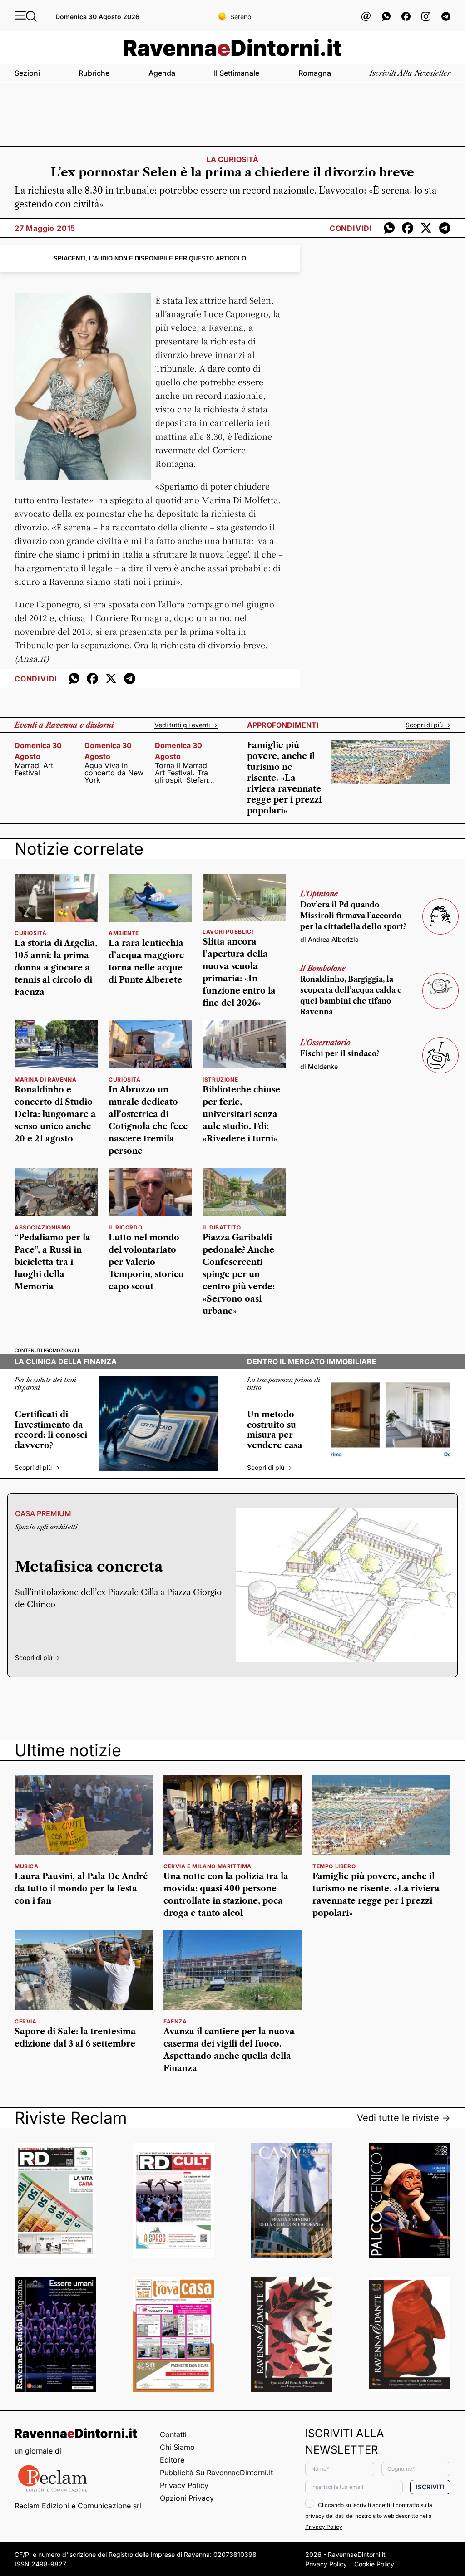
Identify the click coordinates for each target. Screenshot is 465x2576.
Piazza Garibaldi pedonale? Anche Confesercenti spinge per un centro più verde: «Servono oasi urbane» (239, 1274)
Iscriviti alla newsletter (410, 73)
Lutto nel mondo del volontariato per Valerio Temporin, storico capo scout (146, 1262)
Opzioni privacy (187, 2498)
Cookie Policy (374, 2564)
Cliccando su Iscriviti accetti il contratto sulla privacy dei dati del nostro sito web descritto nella (369, 2516)
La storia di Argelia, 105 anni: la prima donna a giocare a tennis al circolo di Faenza (56, 968)
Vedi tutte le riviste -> (404, 2118)
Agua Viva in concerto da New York (114, 773)
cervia (26, 2021)
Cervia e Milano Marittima (208, 1866)
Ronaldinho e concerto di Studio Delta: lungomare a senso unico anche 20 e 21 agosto (55, 1114)
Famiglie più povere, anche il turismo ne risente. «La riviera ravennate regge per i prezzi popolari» (284, 778)
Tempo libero (334, 1866)
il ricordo (125, 1227)
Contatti (173, 2434)
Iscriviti (430, 2487)
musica (27, 1866)
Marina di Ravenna (45, 1080)
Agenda (162, 73)
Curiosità (30, 933)
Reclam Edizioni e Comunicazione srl (78, 2506)
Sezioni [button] (27, 73)
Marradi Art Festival (34, 769)
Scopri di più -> (428, 725)
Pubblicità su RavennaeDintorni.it (216, 2473)
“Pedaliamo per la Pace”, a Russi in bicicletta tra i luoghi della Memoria (52, 1262)
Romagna (315, 73)
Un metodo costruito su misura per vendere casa (275, 1430)
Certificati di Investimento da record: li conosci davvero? (51, 1430)
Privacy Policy (184, 2485)
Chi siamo (177, 2447)
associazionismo (43, 1227)
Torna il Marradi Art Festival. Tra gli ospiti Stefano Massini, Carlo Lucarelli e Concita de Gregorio (184, 773)
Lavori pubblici (228, 932)
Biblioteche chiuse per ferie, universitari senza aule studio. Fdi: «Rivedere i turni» (241, 1114)
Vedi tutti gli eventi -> (186, 725)
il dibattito (222, 1227)
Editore (172, 2460)
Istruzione (220, 1080)
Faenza (175, 2021)
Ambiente (124, 933)
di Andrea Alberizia (329, 939)
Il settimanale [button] (237, 73)
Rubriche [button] (94, 73)
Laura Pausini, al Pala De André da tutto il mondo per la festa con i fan (81, 1889)
